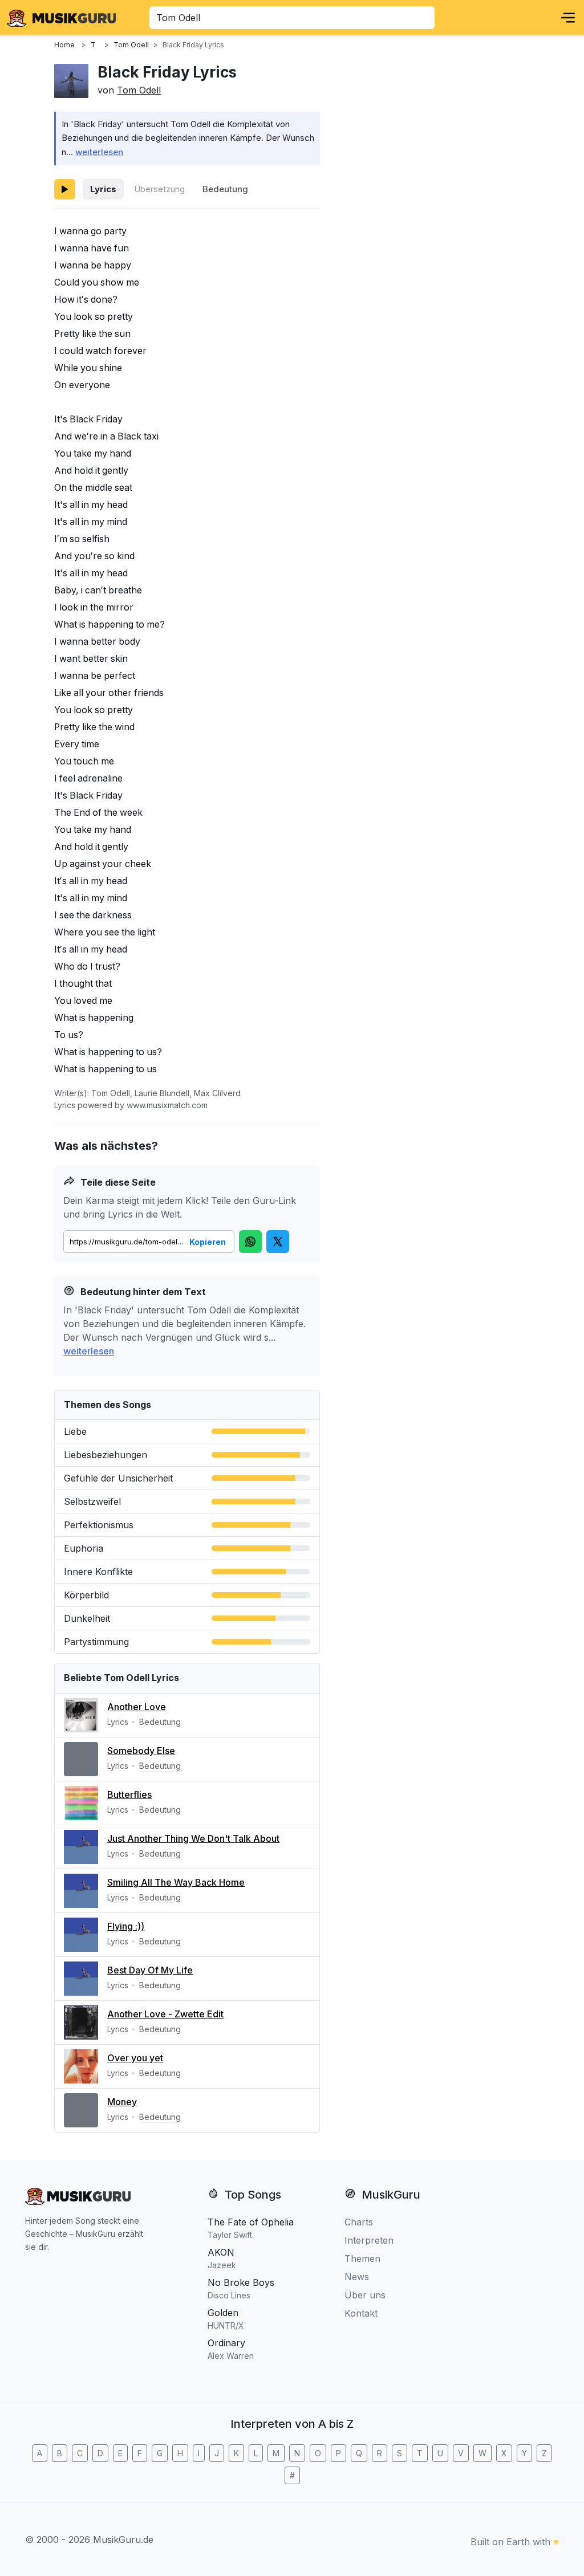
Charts (359, 2222)
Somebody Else (141, 1751)
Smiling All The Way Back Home (176, 1882)
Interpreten (369, 2240)
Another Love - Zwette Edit (165, 2014)
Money (122, 2102)
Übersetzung (159, 189)
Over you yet (135, 2058)
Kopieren (208, 1242)
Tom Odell (139, 90)
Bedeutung (225, 189)
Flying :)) (126, 1926)
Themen (362, 2258)
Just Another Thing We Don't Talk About (193, 1838)
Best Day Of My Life (150, 1970)
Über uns (365, 2295)
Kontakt (361, 2313)
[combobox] (292, 18)
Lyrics (103, 189)
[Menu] (568, 18)
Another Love (137, 1707)
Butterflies (129, 1794)
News (357, 2277)
